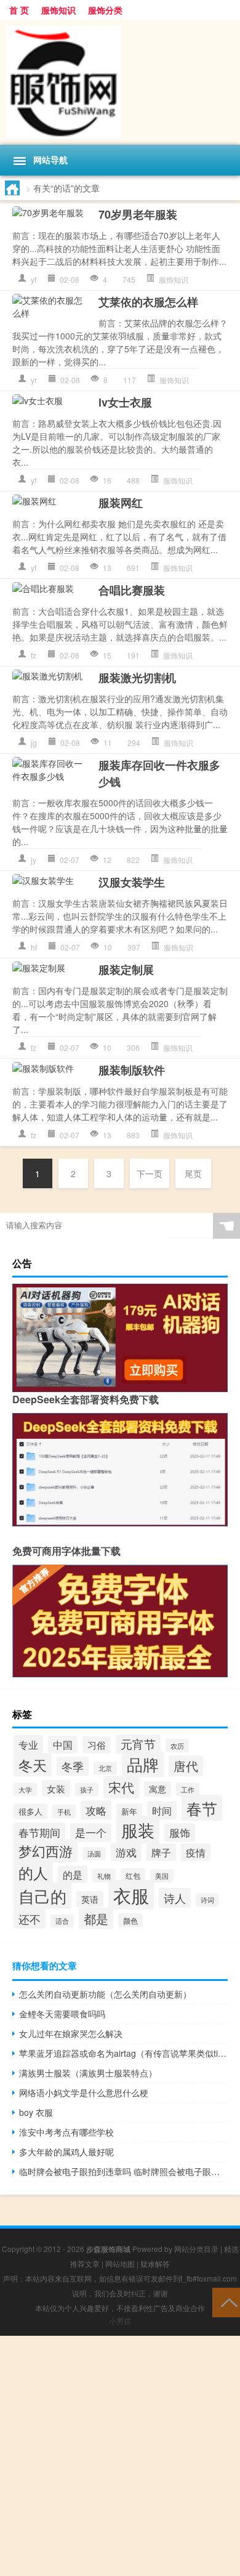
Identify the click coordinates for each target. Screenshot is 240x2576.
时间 (162, 1810)
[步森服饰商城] (120, 82)
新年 (129, 1811)
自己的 (42, 1896)
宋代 (121, 1787)
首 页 (19, 10)
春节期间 (39, 1832)
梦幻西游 (46, 1851)
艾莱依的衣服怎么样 (148, 302)
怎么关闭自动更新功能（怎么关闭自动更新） (105, 1994)
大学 (25, 1789)
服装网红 (121, 503)
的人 (33, 1873)
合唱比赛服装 (132, 590)
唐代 (186, 1766)
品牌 (143, 1764)
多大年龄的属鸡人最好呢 (66, 2152)
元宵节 (138, 1744)
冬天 (33, 1765)
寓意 (158, 1789)
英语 (90, 1899)
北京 (105, 1768)
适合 (62, 1921)
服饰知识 (58, 10)
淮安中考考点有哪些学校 (66, 2132)
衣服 (131, 1895)
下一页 (150, 1173)
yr (34, 380)
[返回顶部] (226, 2302)
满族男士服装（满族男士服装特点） (88, 2073)
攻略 (96, 1810)
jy (34, 860)
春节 (202, 1808)
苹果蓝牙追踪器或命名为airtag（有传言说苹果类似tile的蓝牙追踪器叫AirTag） (123, 2053)
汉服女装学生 (132, 882)
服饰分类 (105, 10)
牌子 (161, 1852)
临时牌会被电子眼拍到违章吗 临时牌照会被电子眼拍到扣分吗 (123, 2171)
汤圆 (94, 1854)
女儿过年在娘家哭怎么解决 (71, 2033)
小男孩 (120, 2321)
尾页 (193, 1173)
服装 (138, 1830)
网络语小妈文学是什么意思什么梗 (84, 2092)
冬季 (73, 1766)
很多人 (30, 1811)
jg (34, 743)
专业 (28, 1744)
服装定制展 (126, 970)
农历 (177, 1746)
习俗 (97, 1745)
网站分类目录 (196, 2249)
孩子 (87, 1789)
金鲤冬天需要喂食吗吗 (62, 2014)
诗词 (207, 1900)
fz (34, 655)
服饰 (180, 1833)
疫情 (196, 1852)
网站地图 (120, 2263)
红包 (133, 1875)
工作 (188, 1789)
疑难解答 (155, 2263)
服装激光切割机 (137, 678)
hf (34, 947)
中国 (63, 1744)
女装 (56, 1788)
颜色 (130, 1920)
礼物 (104, 1876)
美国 (162, 1876)
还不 (30, 1919)
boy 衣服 (36, 2112)
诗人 (175, 1898)
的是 (73, 1874)
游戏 (126, 1852)
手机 (64, 1812)
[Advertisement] (120, 2456)
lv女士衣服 (125, 402)
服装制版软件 (132, 1070)
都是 (96, 1918)
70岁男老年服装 (138, 214)
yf (34, 279)
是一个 (91, 1833)
